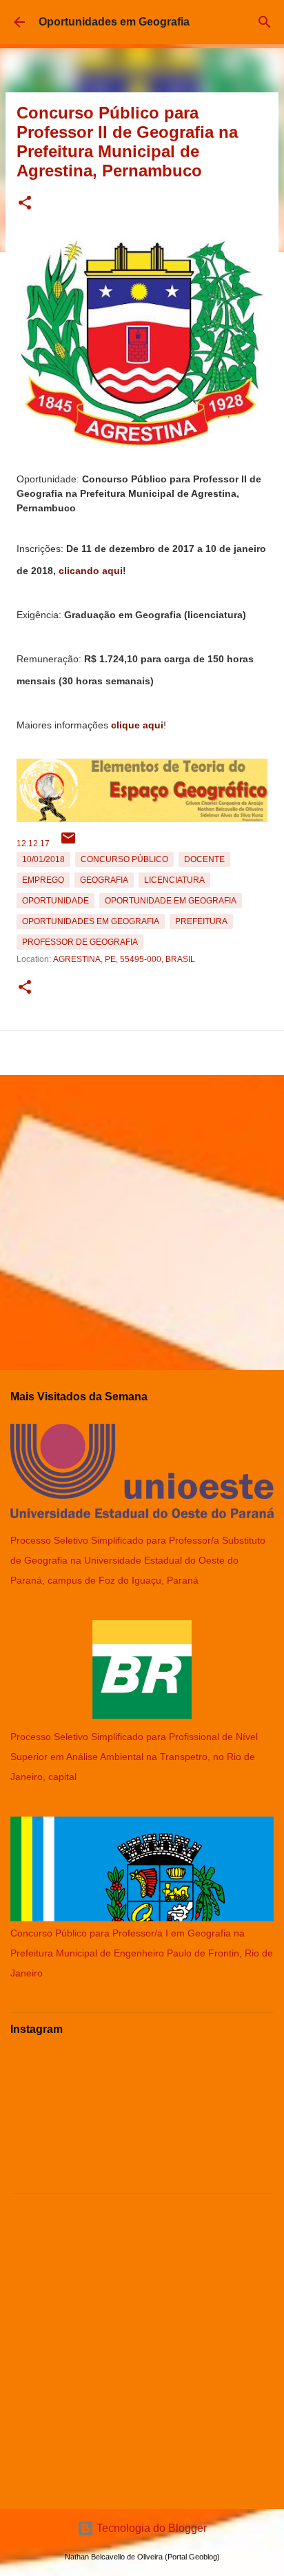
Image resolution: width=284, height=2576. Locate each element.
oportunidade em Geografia (171, 901)
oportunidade (55, 901)
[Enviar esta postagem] (68, 844)
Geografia (104, 880)
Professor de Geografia (80, 942)
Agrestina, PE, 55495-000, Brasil (124, 959)
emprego (43, 880)
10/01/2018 (43, 859)
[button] (25, 204)
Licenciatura (174, 880)
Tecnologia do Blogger (150, 2528)
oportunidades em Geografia (91, 921)
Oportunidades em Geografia (114, 22)
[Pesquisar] (265, 22)
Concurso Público (124, 859)
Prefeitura (201, 921)
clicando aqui (91, 571)
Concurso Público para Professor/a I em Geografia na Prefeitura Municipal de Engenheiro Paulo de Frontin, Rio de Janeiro (142, 1953)
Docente (204, 859)
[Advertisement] (142, 1217)
